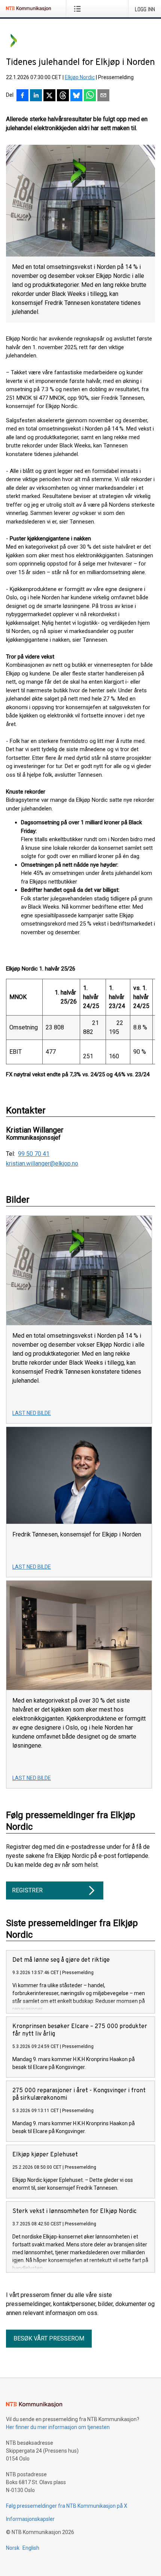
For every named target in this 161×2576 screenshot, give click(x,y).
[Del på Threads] (63, 96)
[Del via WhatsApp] (90, 96)
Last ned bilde (32, 1413)
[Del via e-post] (103, 96)
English (31, 2548)
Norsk (13, 2548)
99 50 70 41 (34, 1154)
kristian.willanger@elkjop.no (42, 1164)
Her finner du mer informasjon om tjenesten (58, 2427)
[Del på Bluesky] (76, 96)
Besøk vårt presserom (49, 2338)
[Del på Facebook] (22, 96)
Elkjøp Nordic (80, 77)
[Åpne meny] (79, 9)
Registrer (27, 1890)
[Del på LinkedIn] (36, 96)
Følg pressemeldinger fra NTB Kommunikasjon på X (67, 2506)
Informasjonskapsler (30, 2519)
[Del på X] (49, 96)
